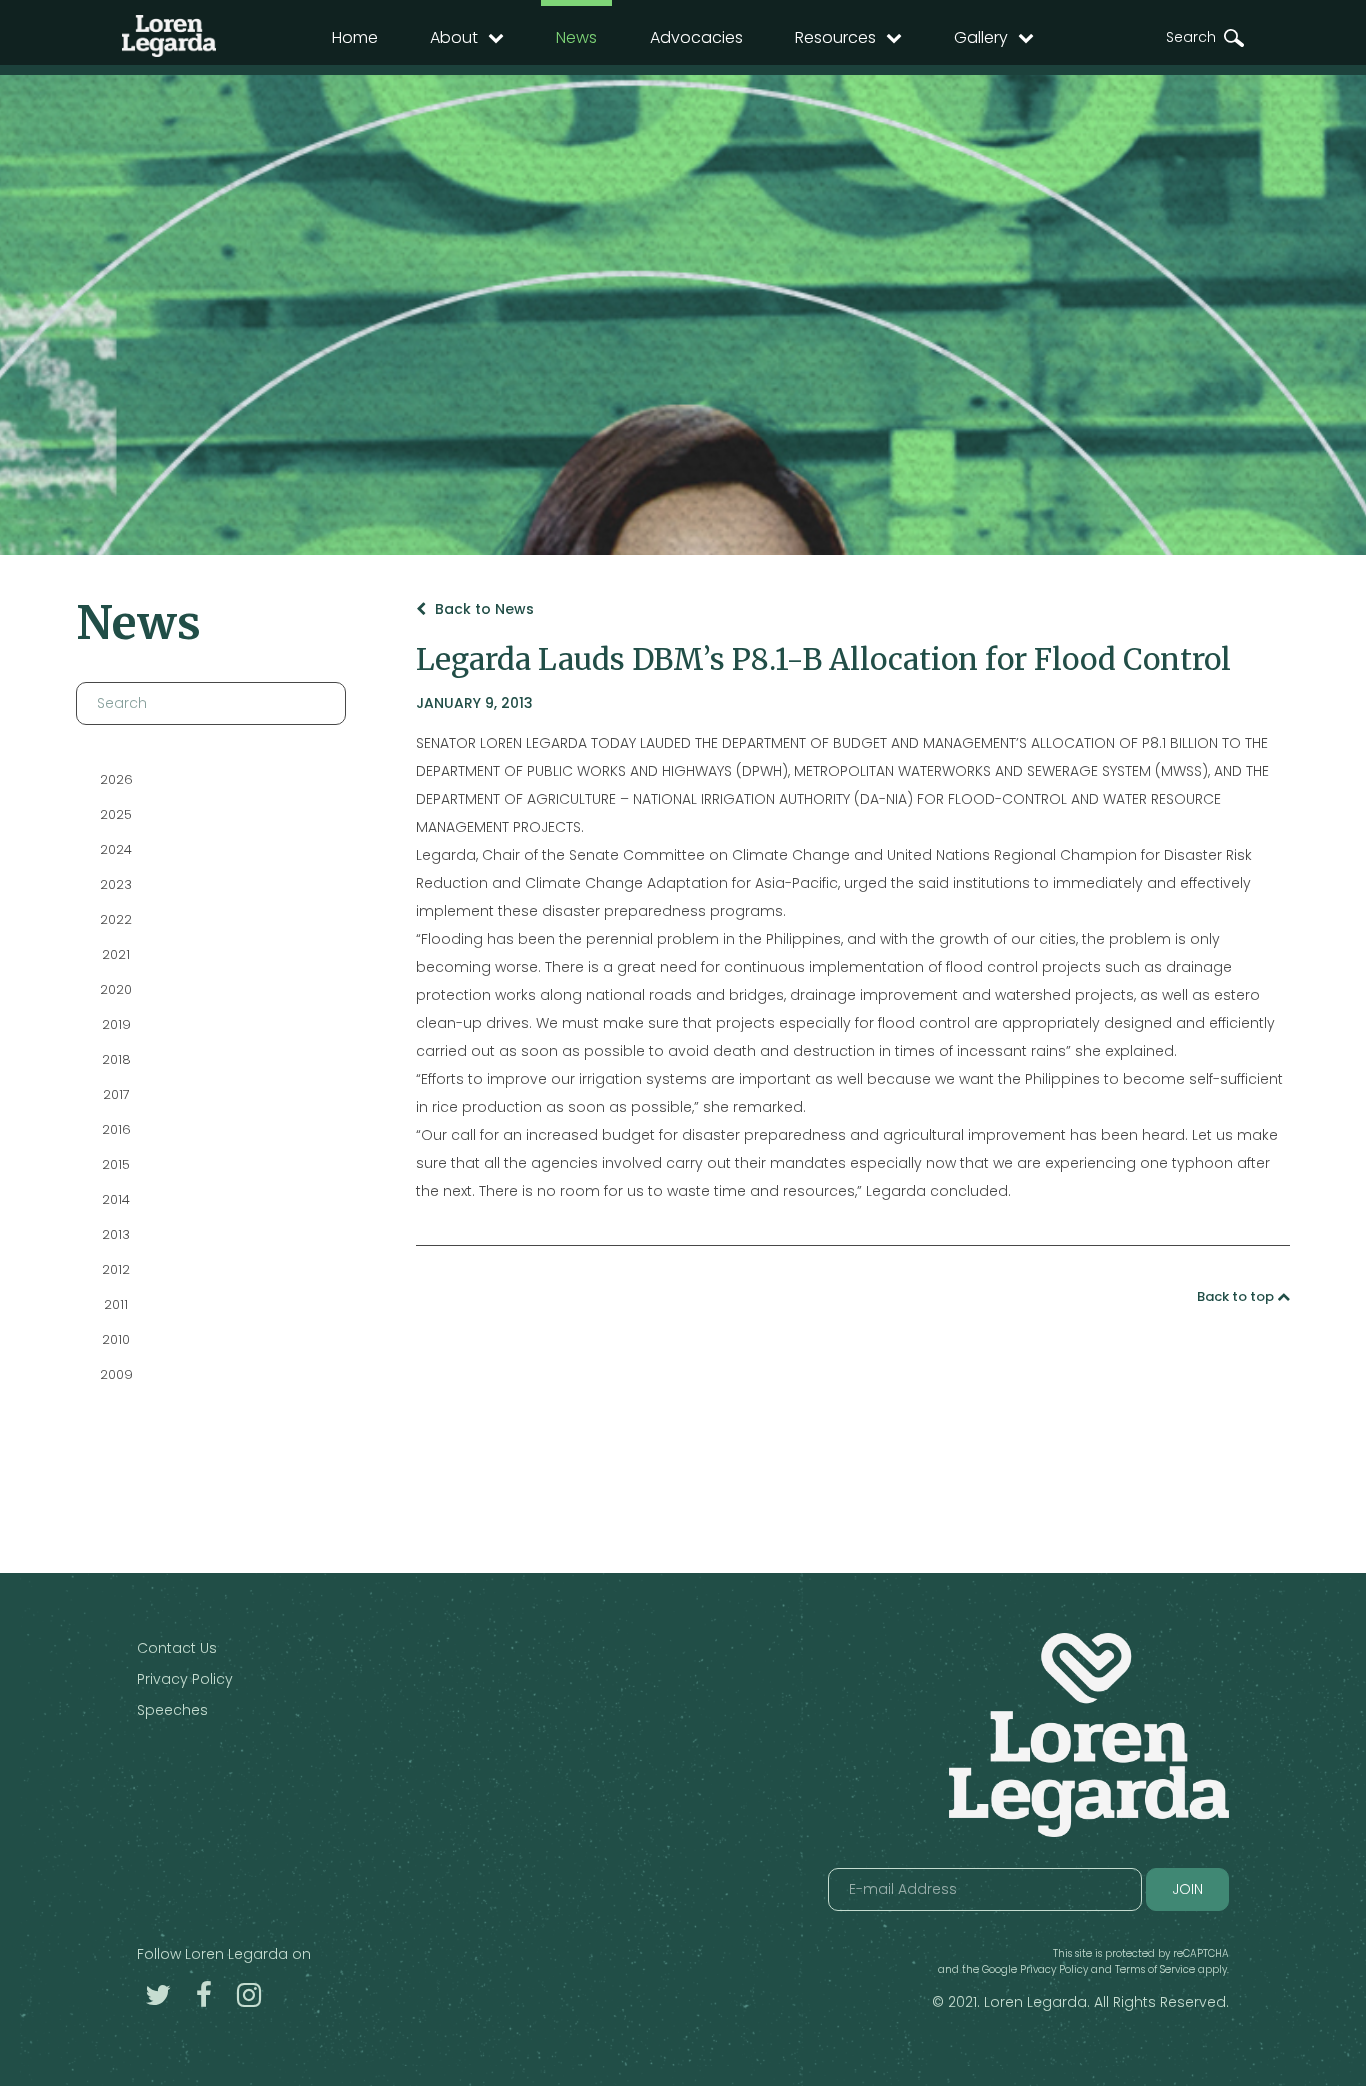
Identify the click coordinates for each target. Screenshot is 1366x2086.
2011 (116, 1304)
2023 (116, 884)
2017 (115, 1094)
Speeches (172, 1710)
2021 (116, 954)
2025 (116, 814)
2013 (116, 1234)
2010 (116, 1339)
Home (355, 37)
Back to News (482, 609)
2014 (116, 1199)
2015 (116, 1164)
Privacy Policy (185, 1679)
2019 (115, 1024)
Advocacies (696, 37)
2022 (116, 919)
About (454, 37)
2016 (115, 1129)
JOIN (1187, 1889)
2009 (115, 1374)
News (576, 37)
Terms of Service (1155, 1969)
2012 (116, 1269)
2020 (116, 989)
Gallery (981, 37)
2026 (115, 779)
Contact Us (177, 1648)
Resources (835, 37)
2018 (115, 1059)
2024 (116, 849)
